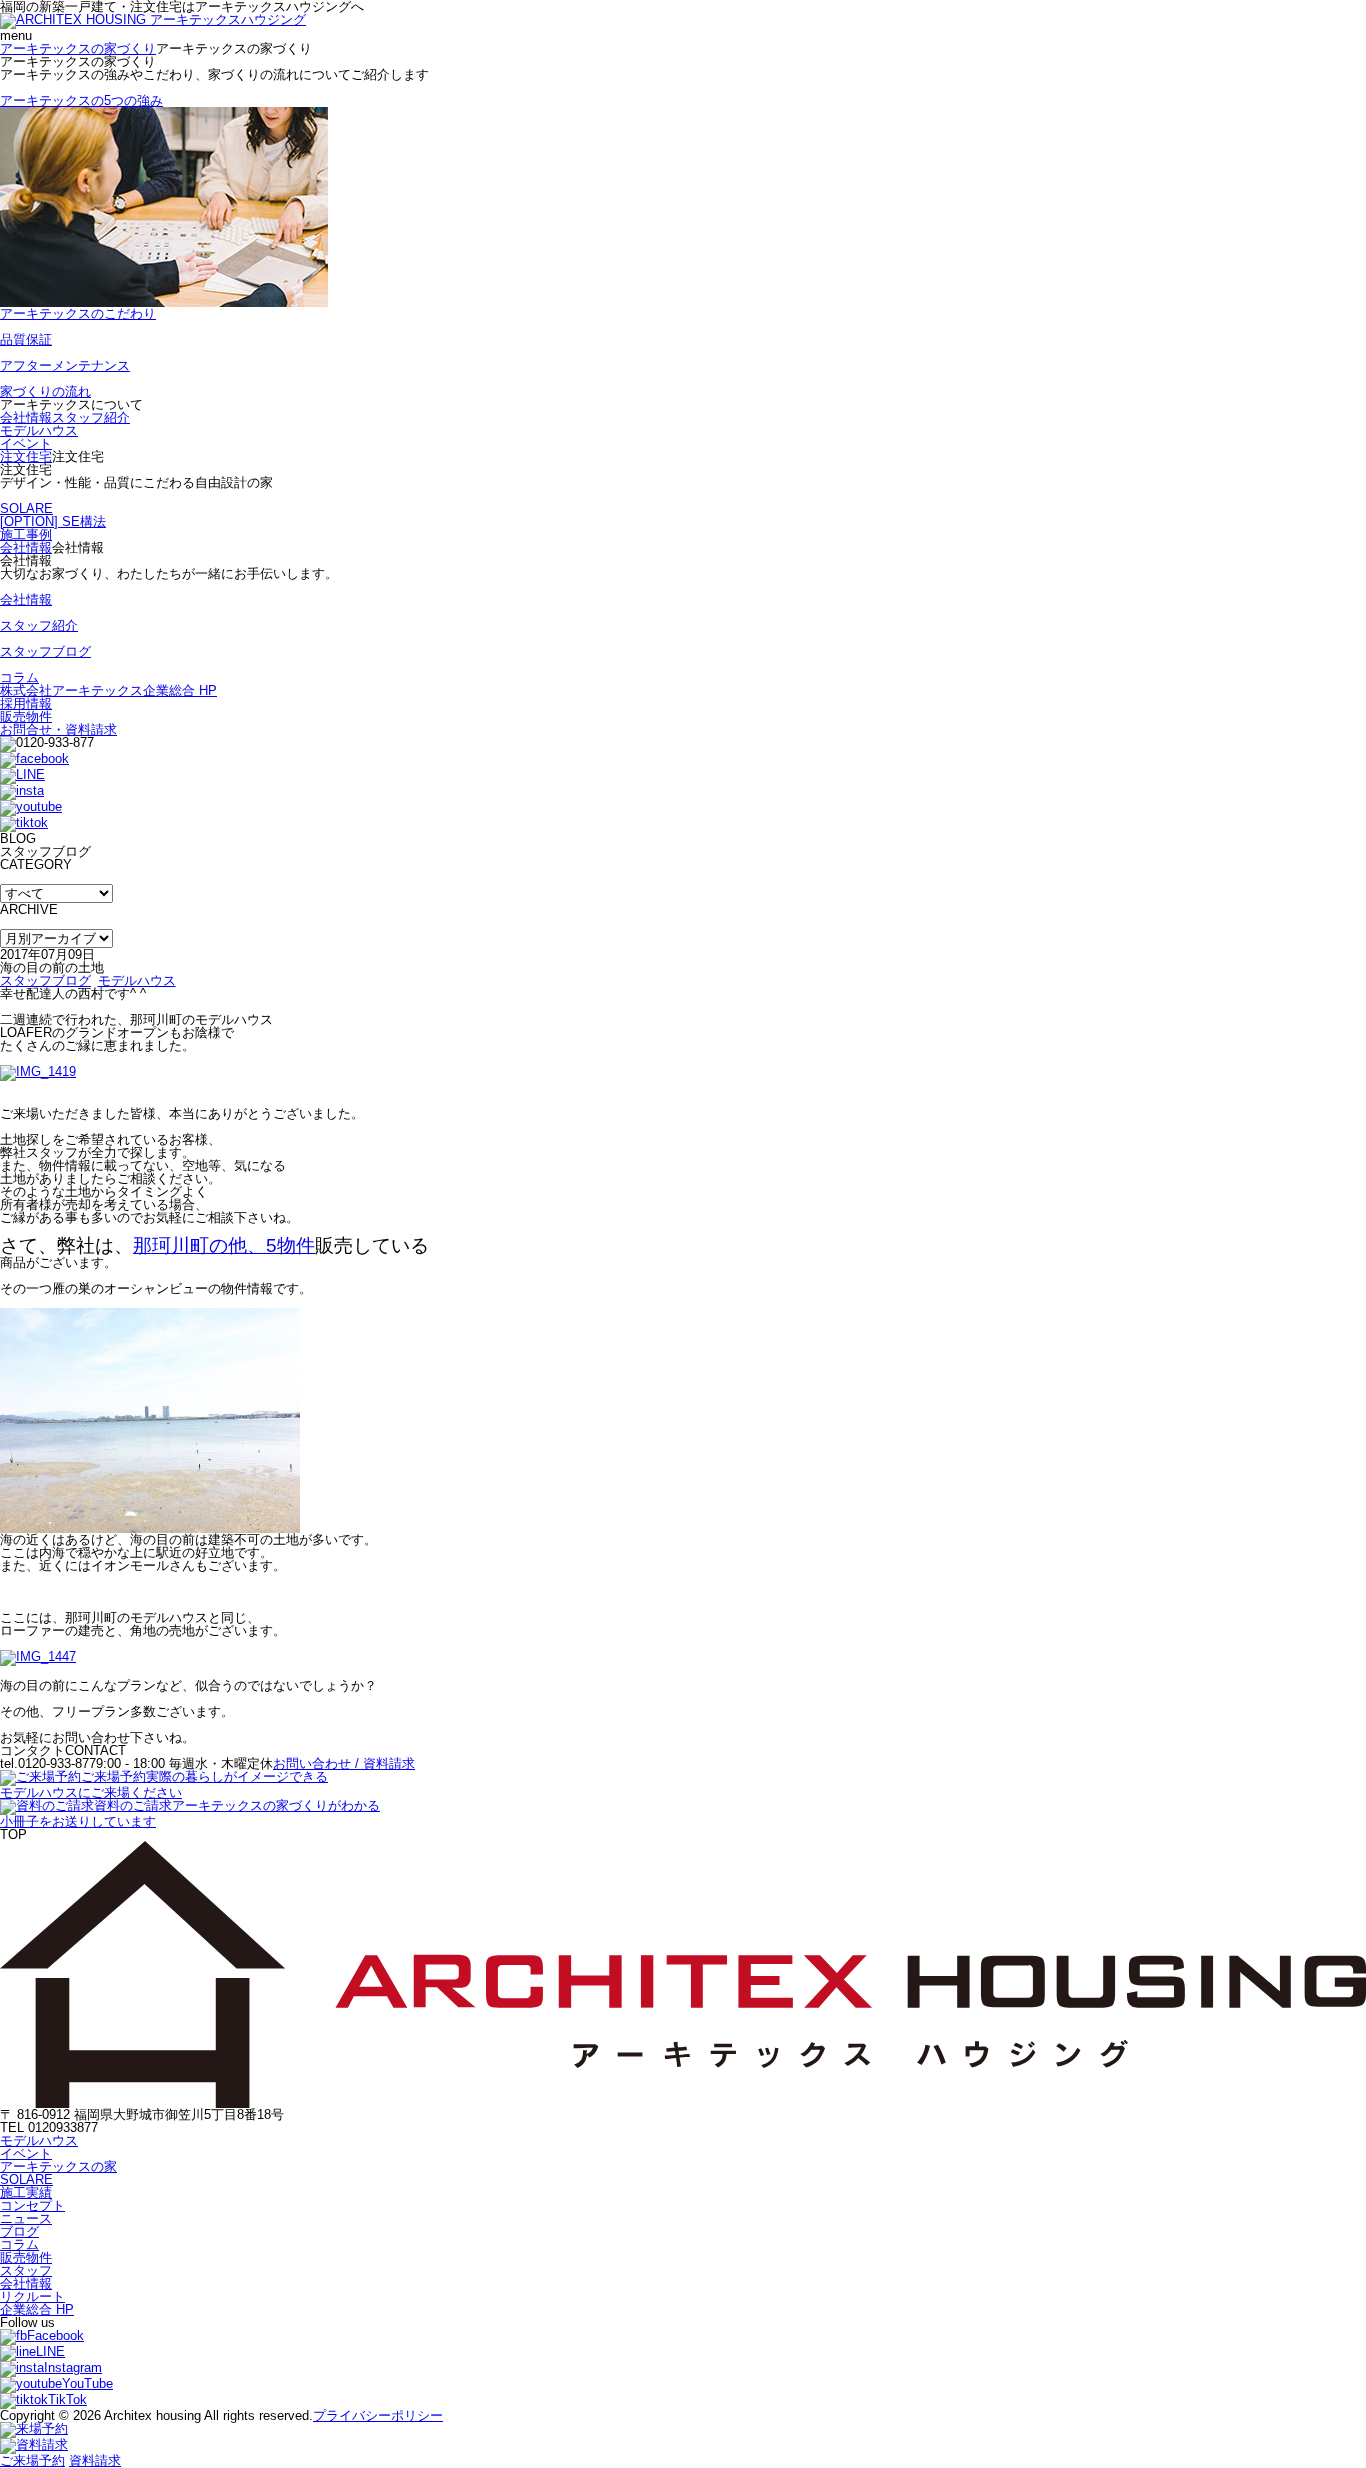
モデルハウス (39, 430)
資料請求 (95, 2460)
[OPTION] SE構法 (53, 521)
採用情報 (26, 703)
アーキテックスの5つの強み (81, 100)
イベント (26, 443)
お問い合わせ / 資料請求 (344, 1763)
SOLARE (26, 508)
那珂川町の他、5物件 (224, 1245)
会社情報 (26, 417)
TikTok (67, 2399)
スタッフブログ (45, 651)
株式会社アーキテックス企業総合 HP (108, 690)
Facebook (55, 2335)
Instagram (73, 2367)
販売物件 (26, 716)
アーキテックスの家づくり (78, 48)
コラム (19, 677)
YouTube (87, 2383)
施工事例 (26, 534)
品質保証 (26, 339)
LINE (50, 2351)
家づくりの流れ (45, 391)
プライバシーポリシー (378, 2415)
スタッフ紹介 (91, 417)
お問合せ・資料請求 (58, 729)
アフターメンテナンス (65, 365)
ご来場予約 (32, 2460)
